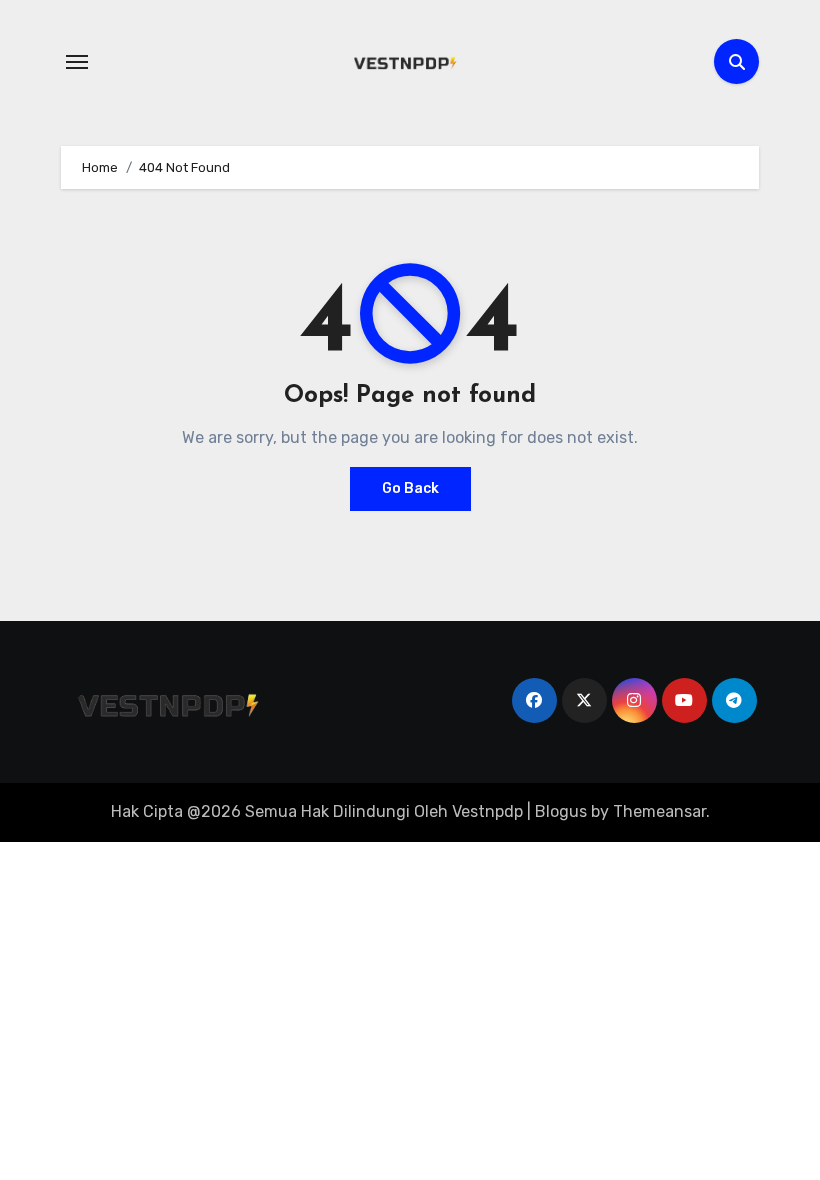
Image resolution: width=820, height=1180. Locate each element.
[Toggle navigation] (77, 62)
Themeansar (659, 811)
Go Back (410, 488)
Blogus (561, 811)
